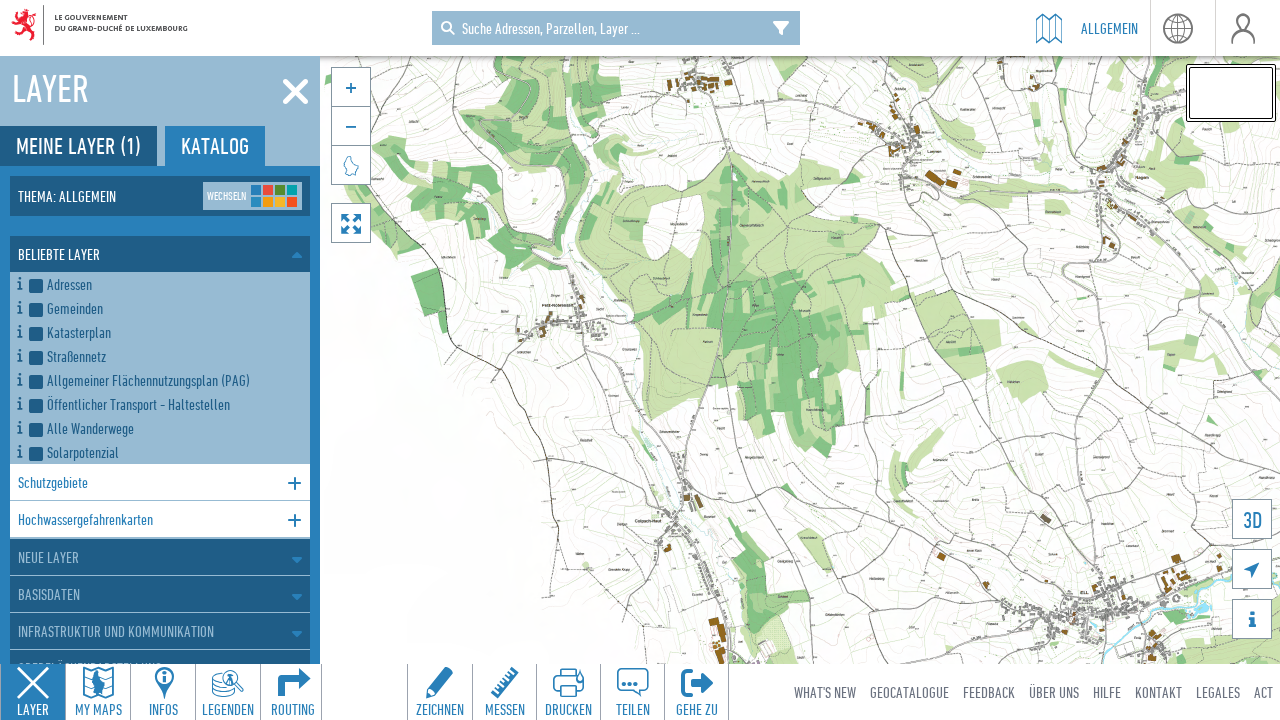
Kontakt (1158, 692)
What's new (825, 692)
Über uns (1054, 692)
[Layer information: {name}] (19, 280)
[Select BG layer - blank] (1231, 93)
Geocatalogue (909, 692)
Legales (1218, 692)
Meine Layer (78, 145)
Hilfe (1107, 692)
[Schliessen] (295, 92)
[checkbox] (165, 284)
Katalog (215, 145)
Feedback (989, 692)
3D (1252, 519)
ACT (1263, 692)
